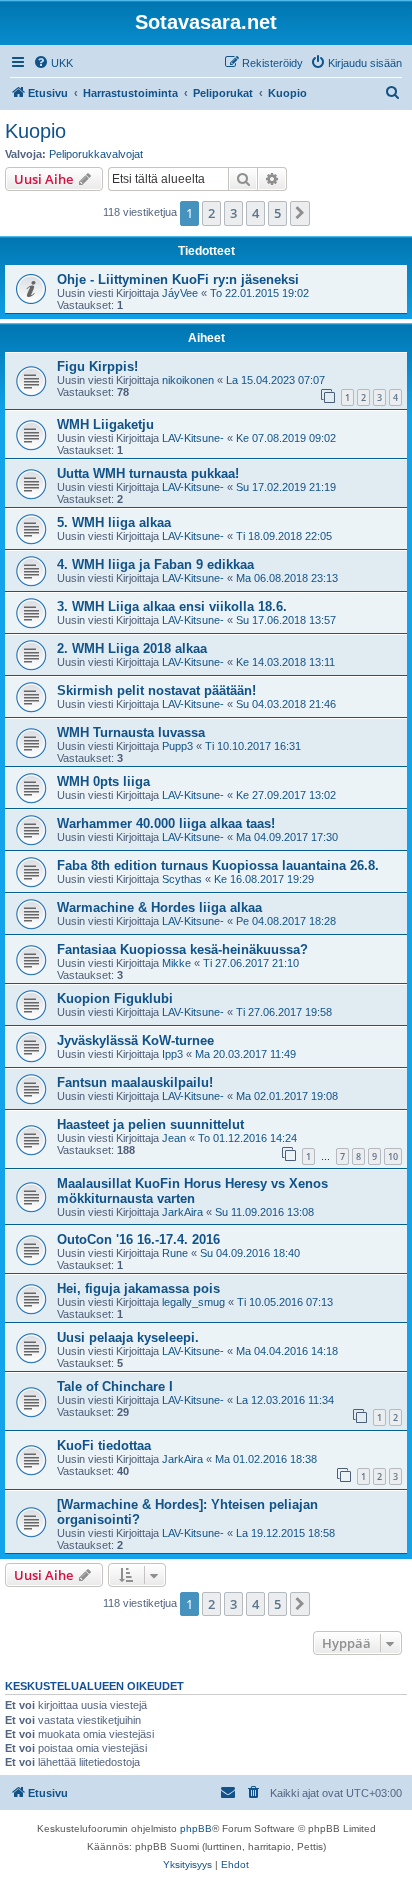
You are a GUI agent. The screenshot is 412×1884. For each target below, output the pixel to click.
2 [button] (211, 213)
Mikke (176, 963)
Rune (175, 1253)
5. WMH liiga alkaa (114, 522)
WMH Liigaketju (105, 424)
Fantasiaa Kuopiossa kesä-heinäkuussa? (182, 949)
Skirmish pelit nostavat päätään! (156, 690)
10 (393, 1156)
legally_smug (193, 1302)
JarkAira (182, 1212)
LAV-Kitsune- (193, 438)
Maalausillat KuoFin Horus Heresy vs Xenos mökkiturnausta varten (192, 1191)
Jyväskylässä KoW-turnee (135, 1040)
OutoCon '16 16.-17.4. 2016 (138, 1239)
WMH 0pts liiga (103, 781)
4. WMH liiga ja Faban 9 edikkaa (155, 564)
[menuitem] (53, 63)
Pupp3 (177, 746)
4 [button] (255, 213)
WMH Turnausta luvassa (131, 732)
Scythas (182, 879)
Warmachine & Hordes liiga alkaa (159, 907)
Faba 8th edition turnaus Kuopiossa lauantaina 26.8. (218, 865)
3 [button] (233, 213)
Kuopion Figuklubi (115, 998)
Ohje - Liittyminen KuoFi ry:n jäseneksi (178, 279)
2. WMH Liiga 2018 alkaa (132, 648)
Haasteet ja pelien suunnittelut (150, 1124)
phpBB (196, 1828)
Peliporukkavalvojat (96, 154)
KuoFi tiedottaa (104, 1445)
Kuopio (35, 131)
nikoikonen (188, 380)
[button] (300, 213)
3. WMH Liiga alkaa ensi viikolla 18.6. (172, 606)
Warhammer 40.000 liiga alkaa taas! (166, 823)
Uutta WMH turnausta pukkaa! (148, 473)
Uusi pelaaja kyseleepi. (128, 1337)
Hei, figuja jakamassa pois (138, 1288)
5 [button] (277, 213)
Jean (174, 1138)
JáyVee (180, 293)
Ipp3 (172, 1054)
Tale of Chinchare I (115, 1386)
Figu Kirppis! (97, 366)
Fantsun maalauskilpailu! (135, 1082)
